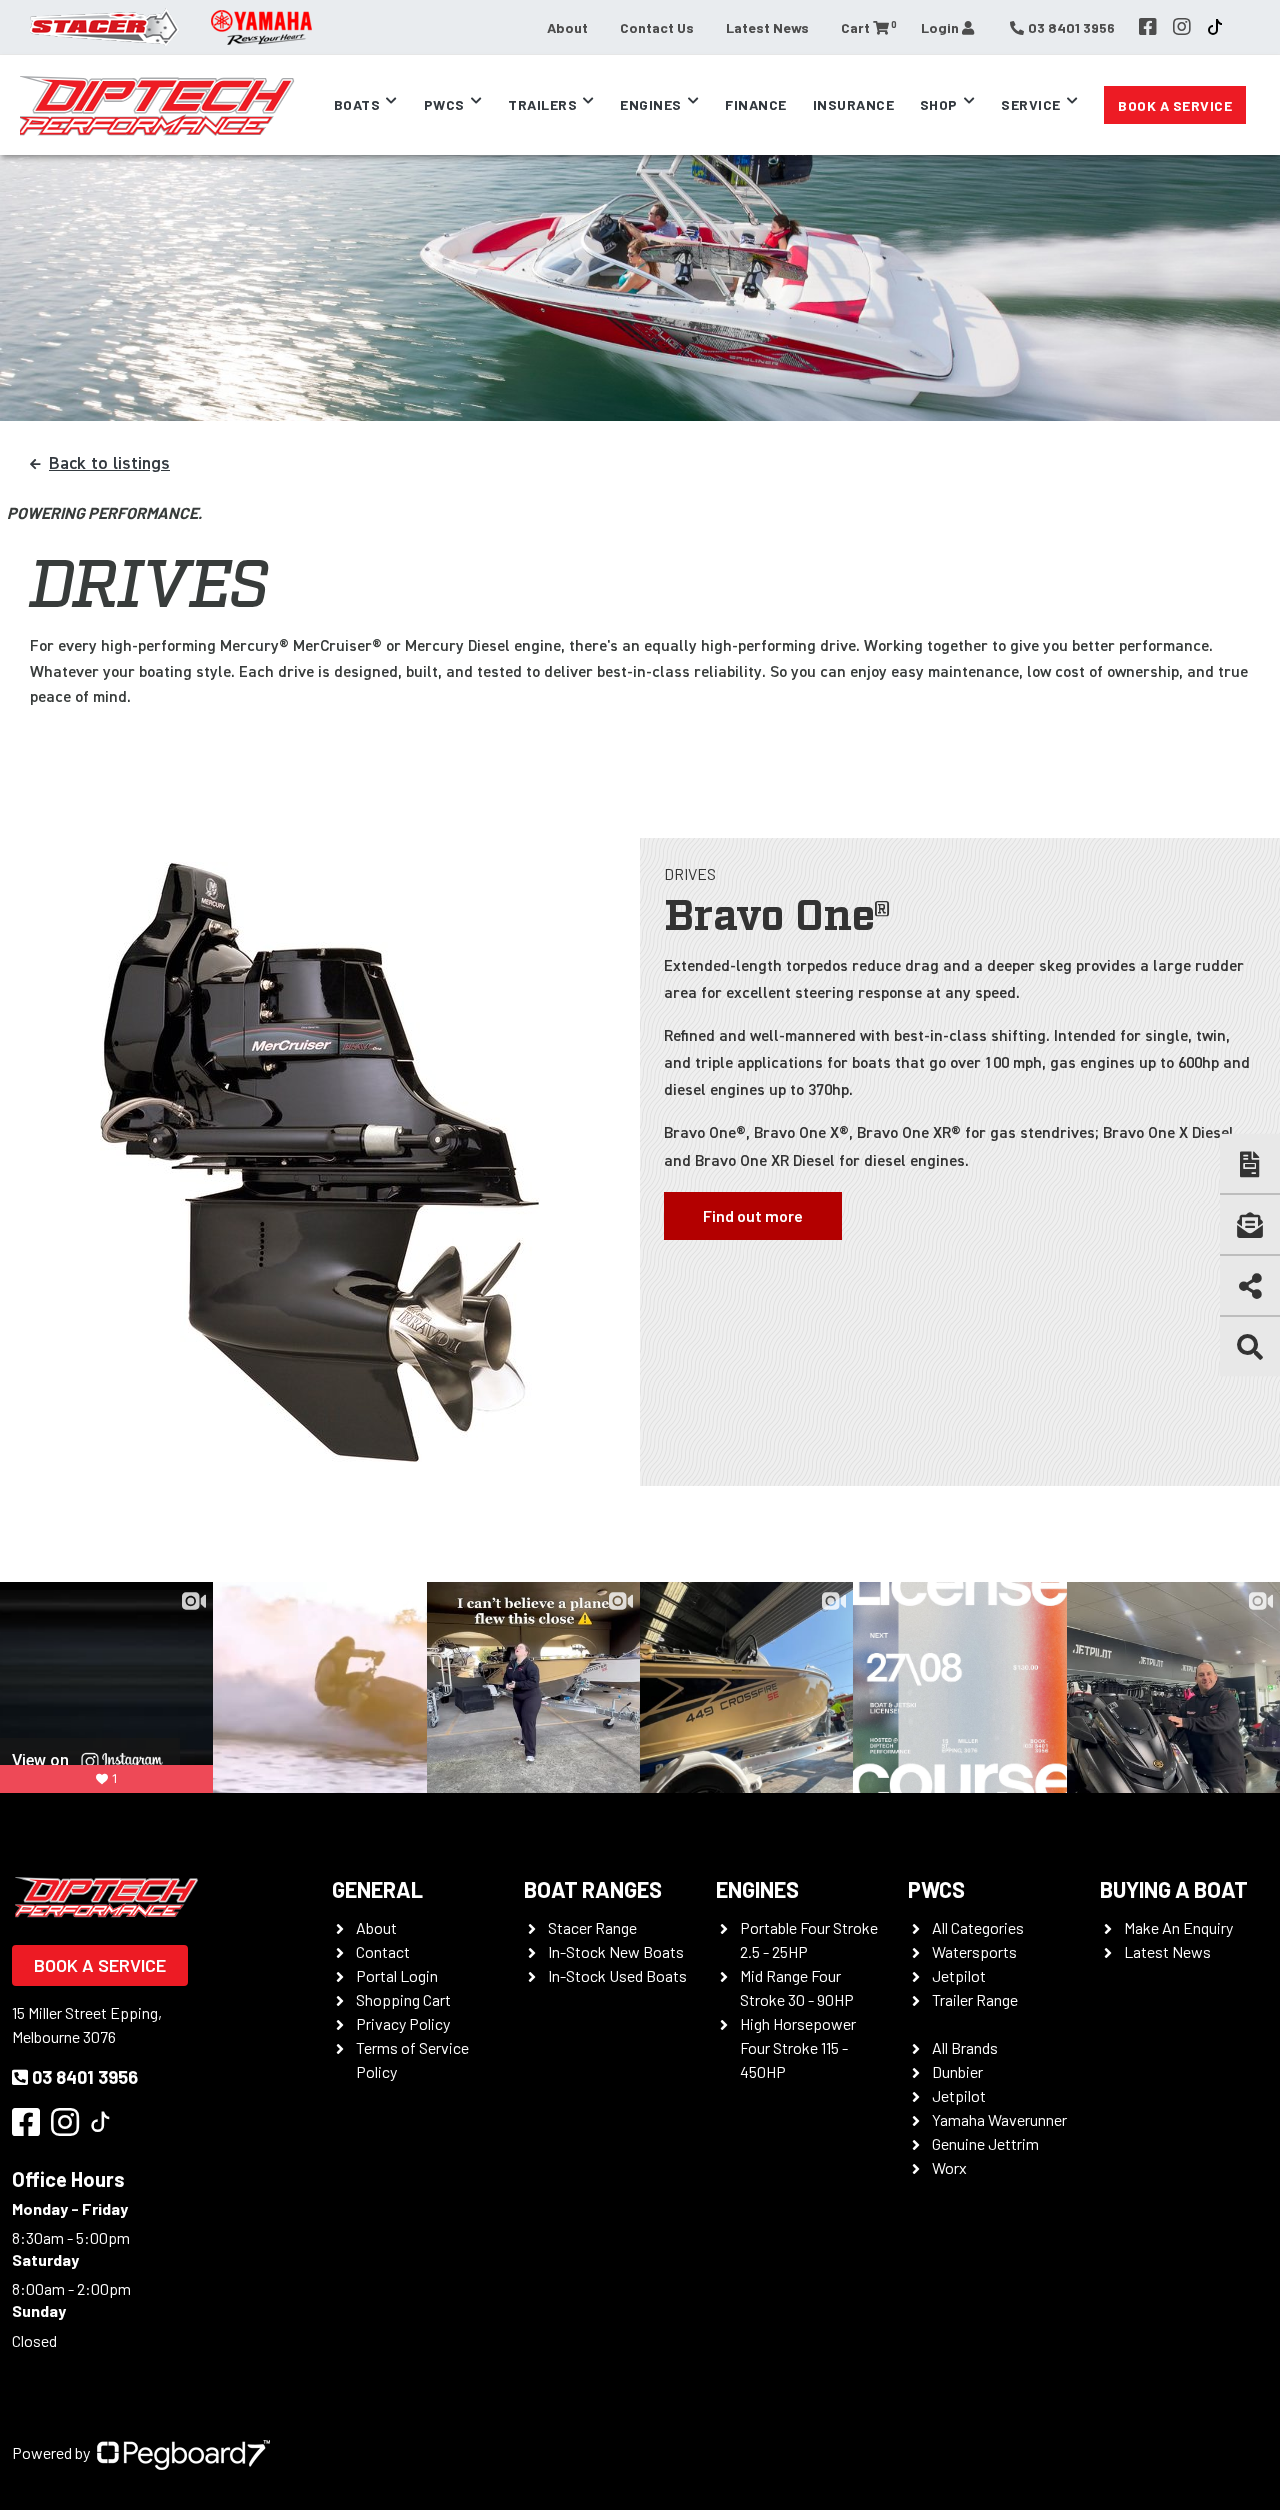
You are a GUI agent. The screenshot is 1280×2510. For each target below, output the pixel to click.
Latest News (767, 27)
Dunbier (957, 2071)
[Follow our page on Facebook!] (1148, 27)
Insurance (854, 104)
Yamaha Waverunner (999, 2119)
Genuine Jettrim (985, 2143)
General (377, 1889)
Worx (949, 2167)
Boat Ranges (593, 1889)
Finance (756, 104)
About (567, 27)
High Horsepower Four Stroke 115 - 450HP (798, 2047)
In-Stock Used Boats (617, 1975)
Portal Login (397, 1975)
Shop (939, 104)
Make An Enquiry (1178, 1927)
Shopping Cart (403, 1999)
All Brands (965, 2047)
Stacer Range (592, 1927)
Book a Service (1175, 105)
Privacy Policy (403, 2023)
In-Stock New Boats (616, 1951)
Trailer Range (975, 1999)
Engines (757, 1889)
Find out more (753, 1215)
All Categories (978, 1927)
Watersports (974, 1951)
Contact (383, 1951)
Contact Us (657, 27)
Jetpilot (959, 1975)
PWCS (936, 1889)
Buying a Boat (1174, 1889)
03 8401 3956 (85, 2077)
